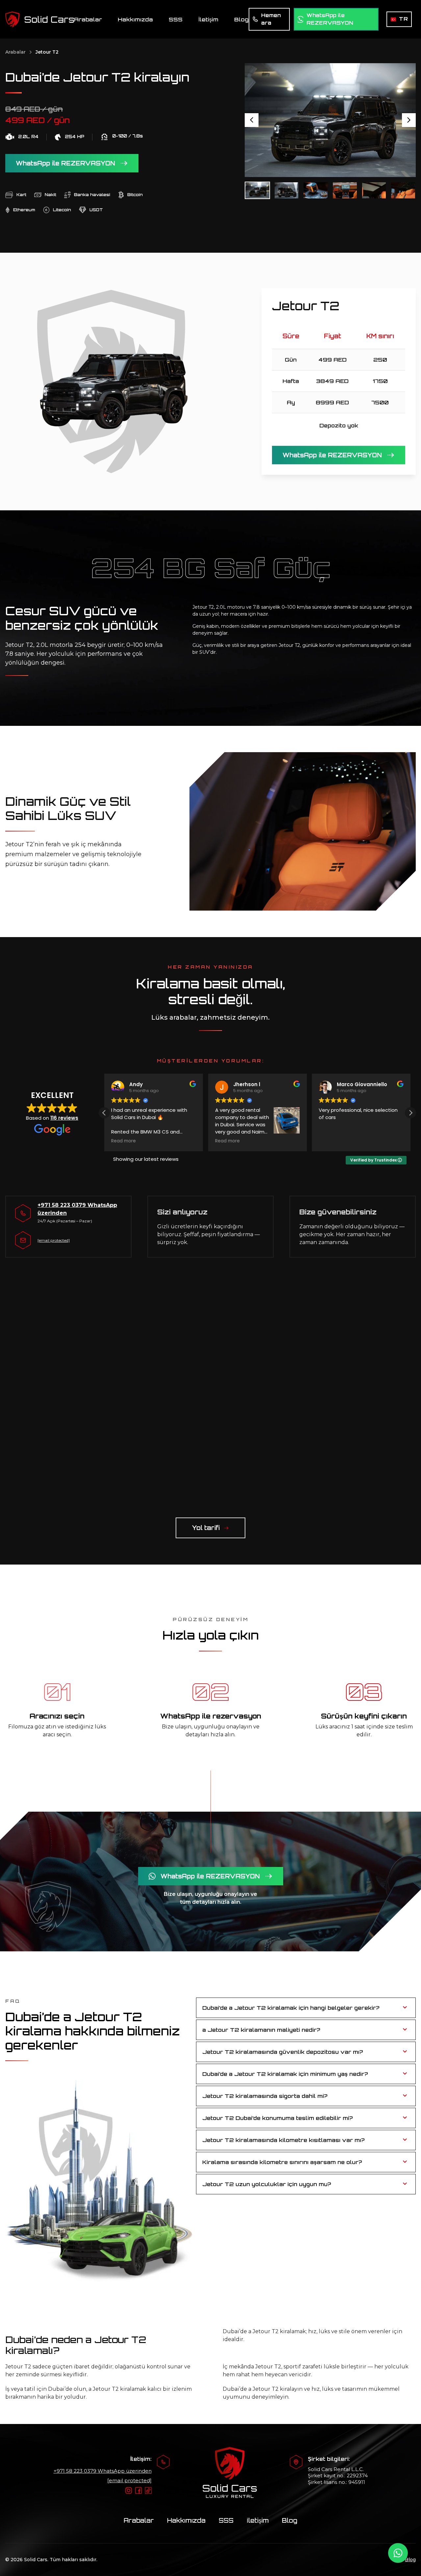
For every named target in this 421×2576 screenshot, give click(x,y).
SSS (176, 19)
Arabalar (88, 19)
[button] (410, 1113)
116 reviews (64, 1118)
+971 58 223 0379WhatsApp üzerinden (103, 2471)
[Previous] (252, 120)
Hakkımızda (135, 19)
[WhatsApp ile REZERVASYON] (398, 2553)
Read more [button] (124, 1141)
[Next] (409, 120)
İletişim (208, 19)
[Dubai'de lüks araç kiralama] (40, 19)
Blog (241, 19)
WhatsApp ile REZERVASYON (65, 163)
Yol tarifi (206, 1528)
